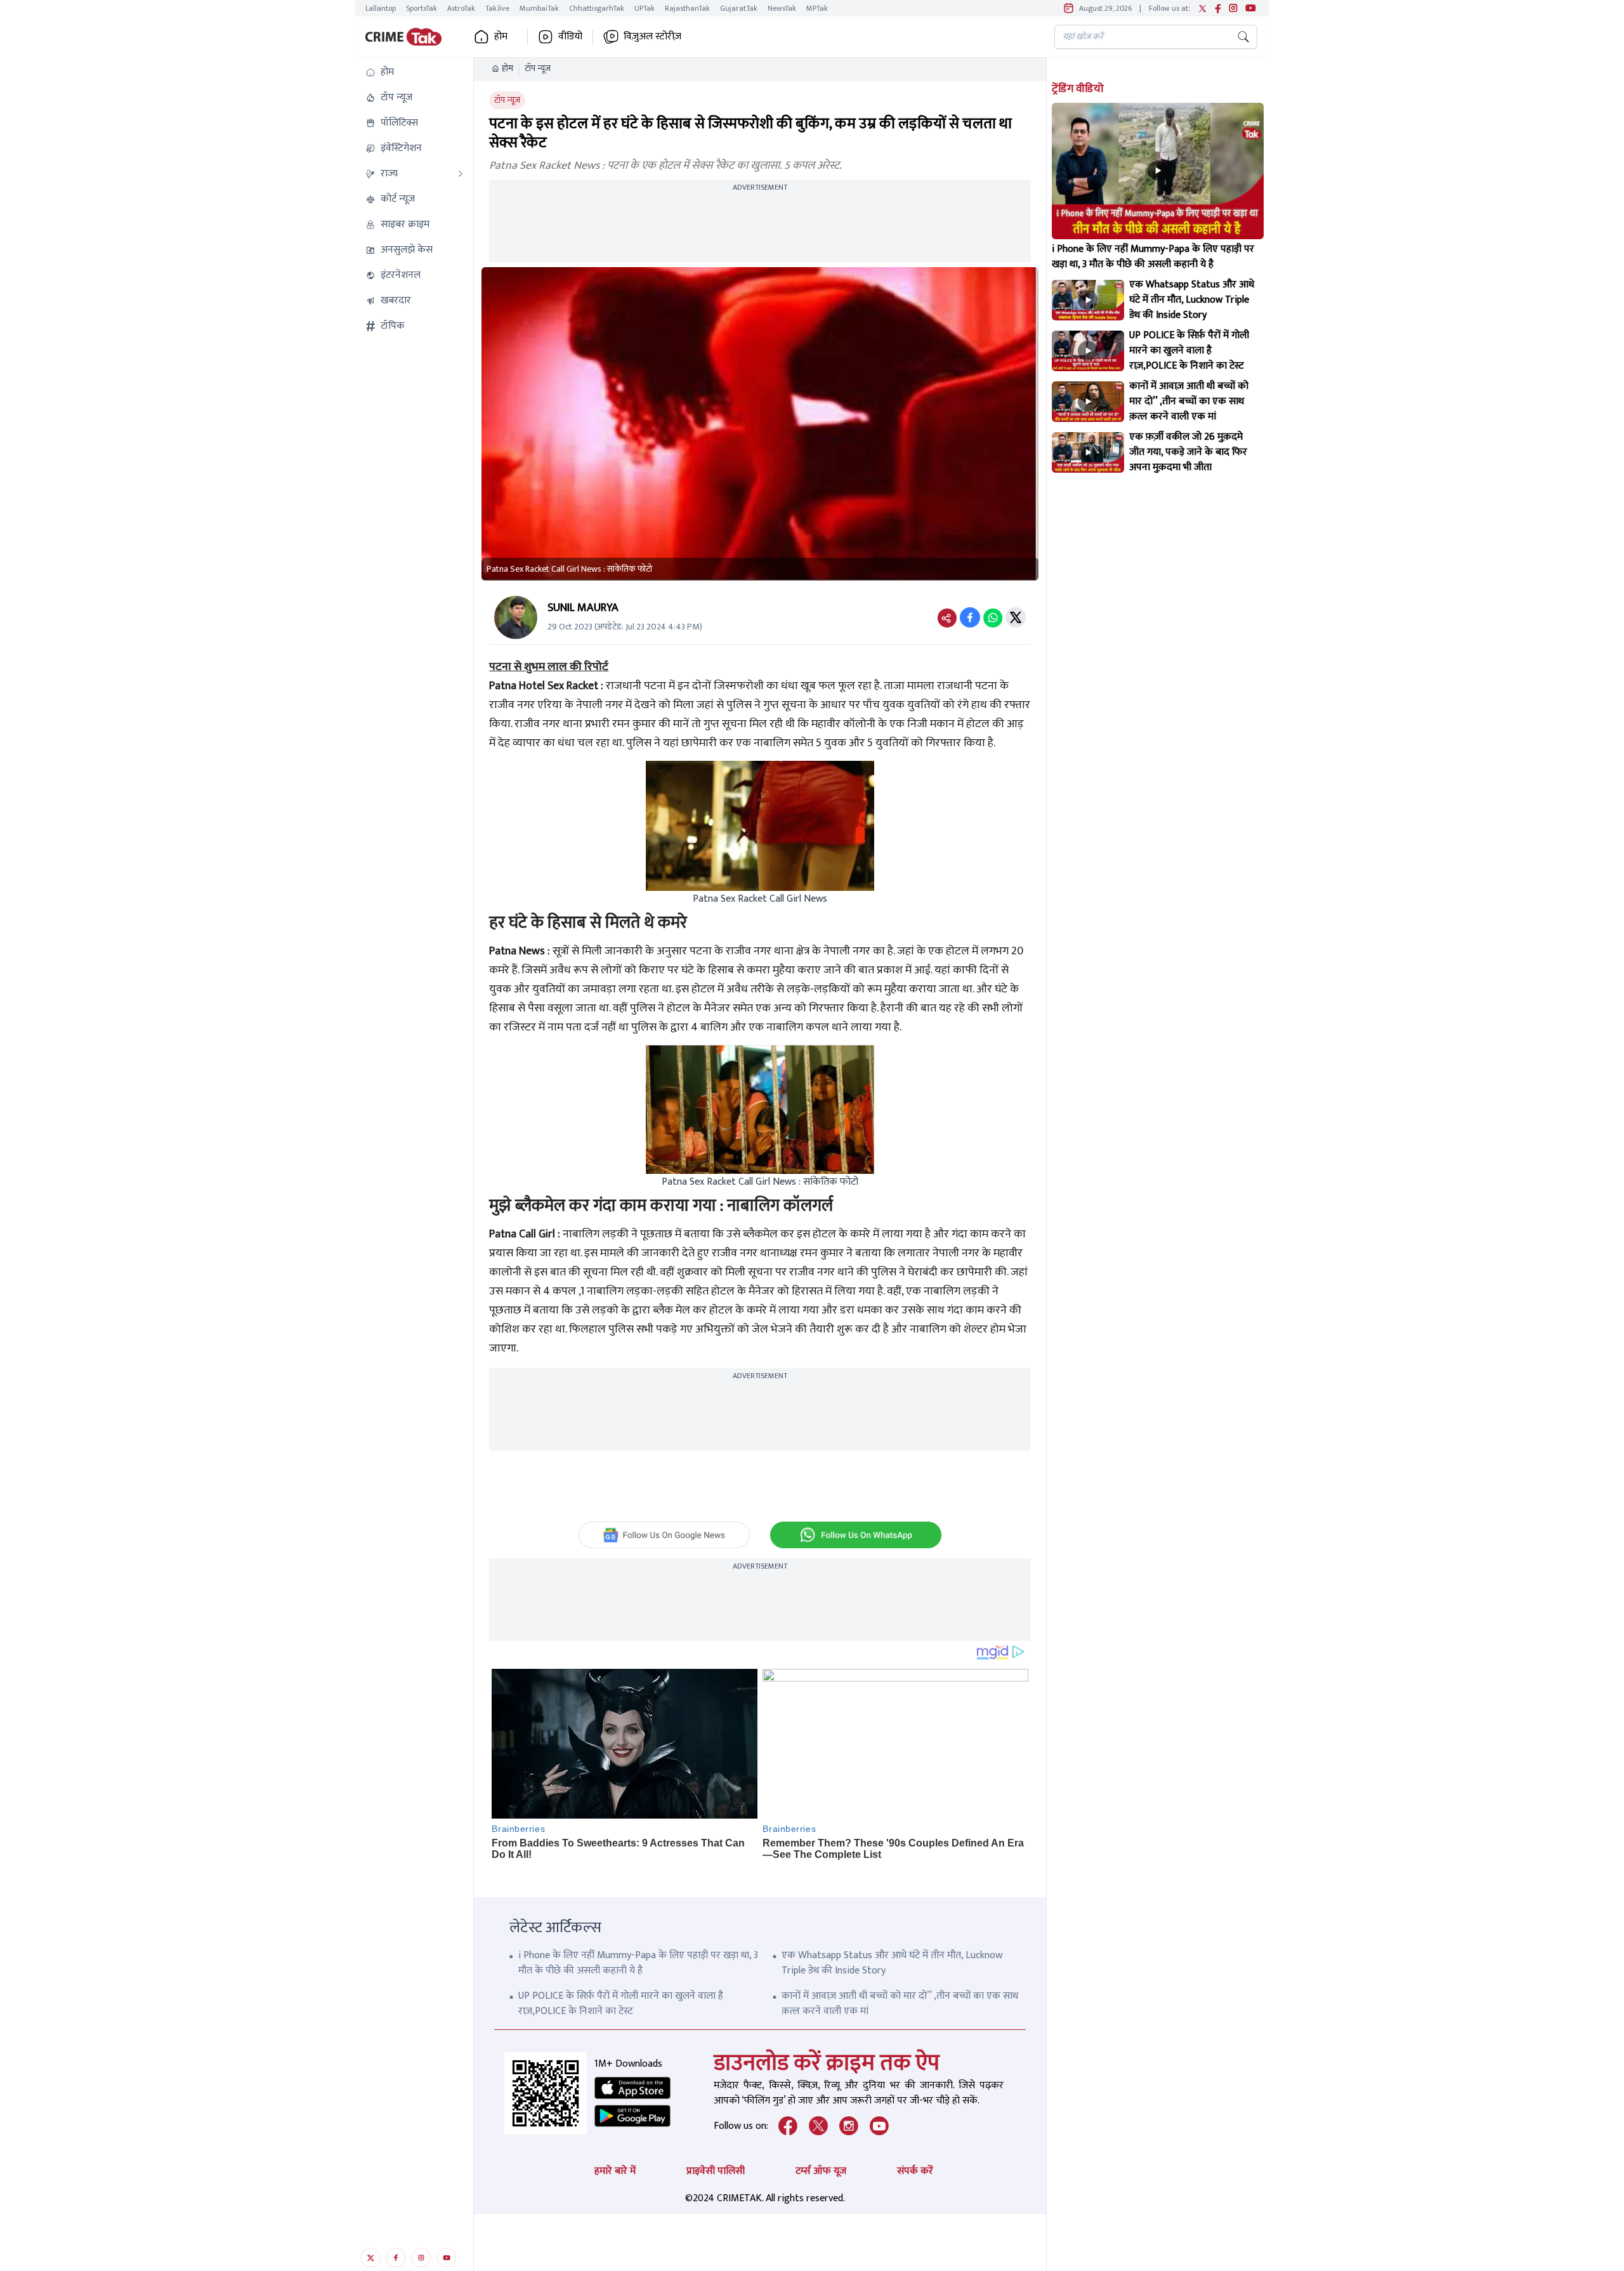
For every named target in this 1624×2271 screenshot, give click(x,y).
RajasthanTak (687, 8)
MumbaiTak (539, 8)
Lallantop (381, 8)
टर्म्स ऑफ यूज (821, 2171)
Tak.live (497, 8)
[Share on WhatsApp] (993, 617)
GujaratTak (739, 8)
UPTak (645, 8)
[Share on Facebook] (970, 617)
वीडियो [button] (570, 37)
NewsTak (782, 8)
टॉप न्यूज (538, 69)
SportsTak (422, 8)
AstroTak (461, 8)
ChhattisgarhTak (597, 8)
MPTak (817, 8)
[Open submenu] (461, 174)
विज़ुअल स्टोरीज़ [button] (652, 37)
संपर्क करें (915, 2171)
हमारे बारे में (615, 2171)
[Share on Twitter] (1016, 617)
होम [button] (501, 37)
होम (507, 69)
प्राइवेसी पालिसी (716, 2171)
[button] (414, 72)
